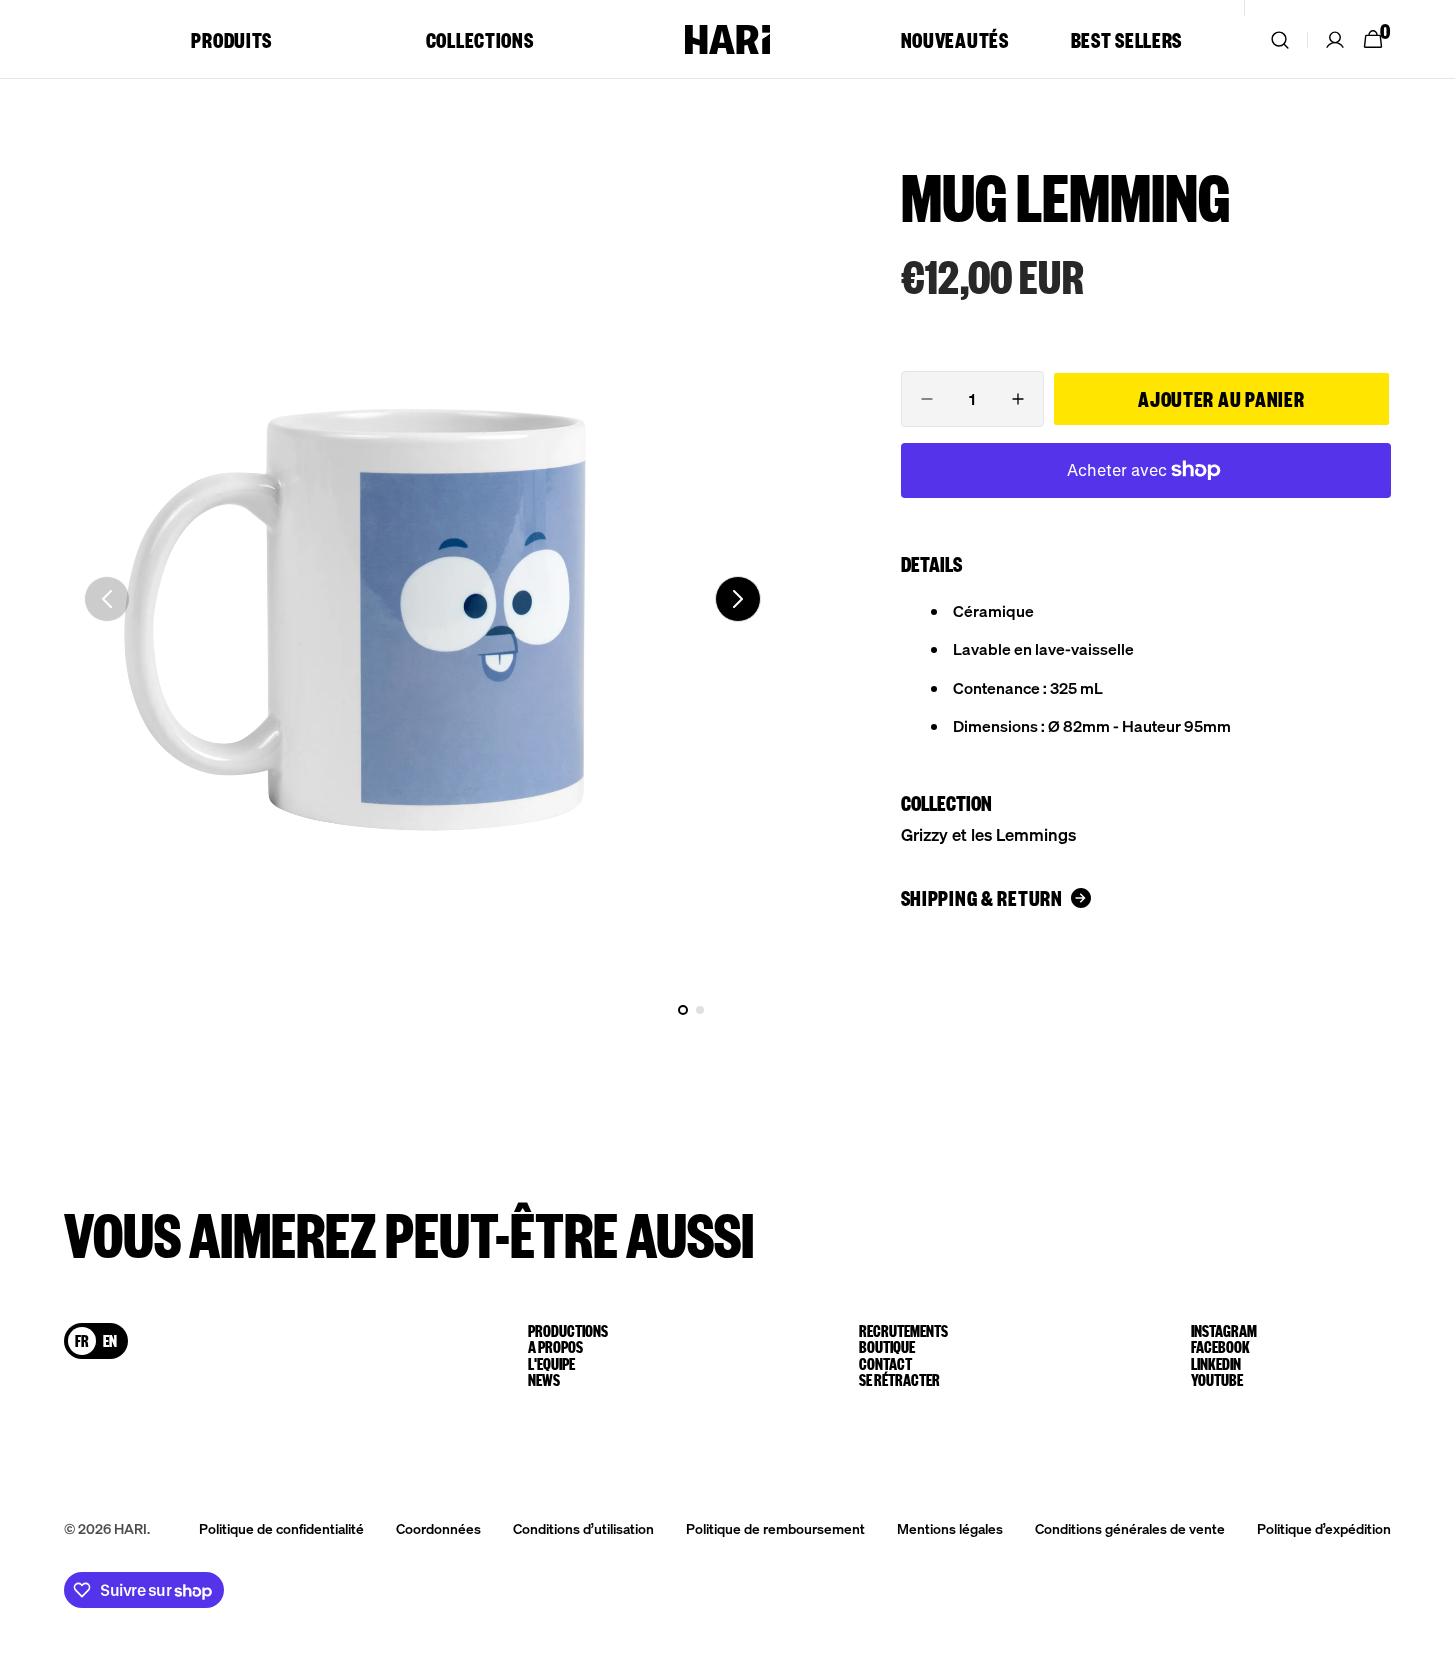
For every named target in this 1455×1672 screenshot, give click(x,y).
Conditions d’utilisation (583, 1528)
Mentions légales (950, 1528)
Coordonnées (438, 1528)
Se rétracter (899, 1380)
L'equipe (551, 1364)
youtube (1217, 1380)
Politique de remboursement (775, 1528)
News (544, 1380)
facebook (1220, 1347)
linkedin (1216, 1364)
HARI (130, 1528)
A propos (555, 1347)
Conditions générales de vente (1130, 1528)
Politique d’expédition (1324, 1528)
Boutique (887, 1347)
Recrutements (903, 1331)
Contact (885, 1364)
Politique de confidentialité (281, 1528)
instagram (1224, 1331)
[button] (1280, 39)
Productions (568, 1331)
